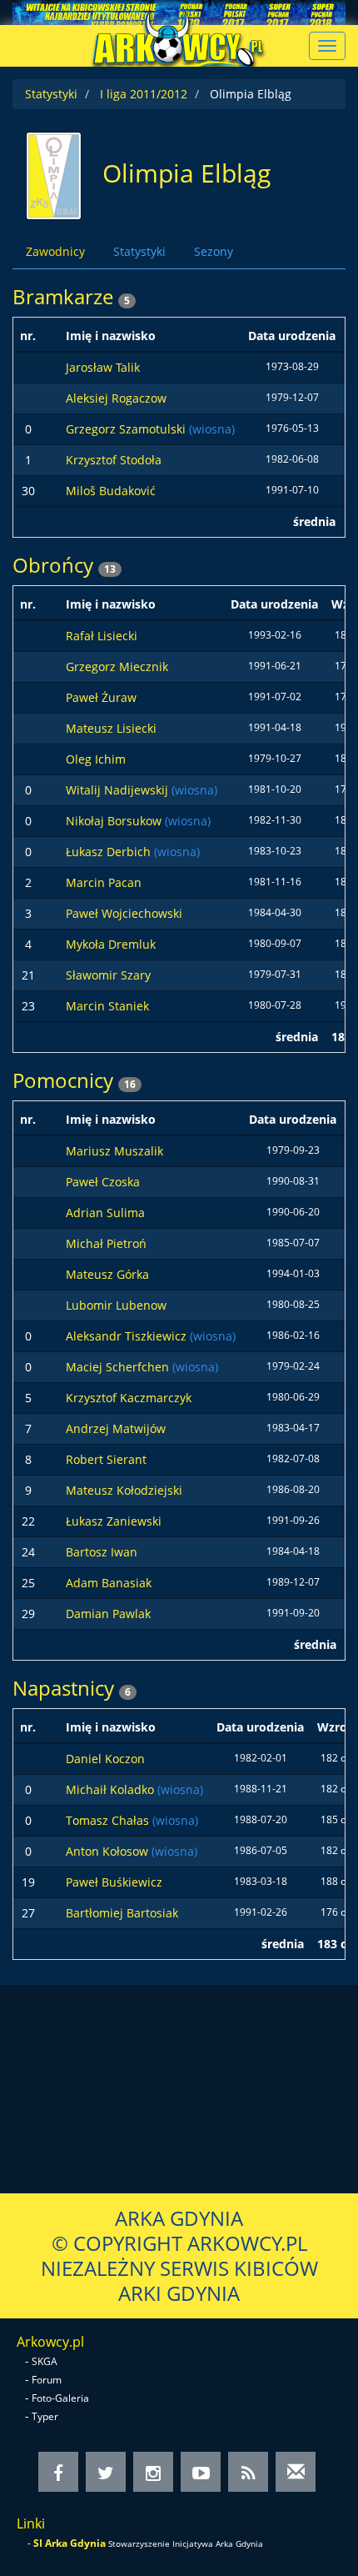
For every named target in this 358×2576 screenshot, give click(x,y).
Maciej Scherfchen (119, 1367)
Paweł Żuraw (101, 697)
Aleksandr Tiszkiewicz (128, 1336)
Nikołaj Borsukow (115, 821)
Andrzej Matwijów (116, 1428)
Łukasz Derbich (110, 852)
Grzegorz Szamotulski (127, 429)
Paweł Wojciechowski (124, 913)
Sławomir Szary (108, 975)
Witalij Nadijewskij (119, 790)
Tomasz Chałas (109, 1820)
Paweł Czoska (103, 1182)
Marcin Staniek (107, 1006)
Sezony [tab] (214, 251)
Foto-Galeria (60, 2398)
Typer (45, 2416)
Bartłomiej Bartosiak (122, 1913)
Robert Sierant (106, 1459)
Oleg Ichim (96, 759)
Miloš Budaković (111, 491)
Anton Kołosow (109, 1851)
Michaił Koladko (112, 1789)
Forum (47, 2380)
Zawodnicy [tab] (55, 251)
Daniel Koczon (105, 1759)
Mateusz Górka (107, 1274)
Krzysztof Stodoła (114, 460)
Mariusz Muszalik (114, 1151)
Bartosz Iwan (102, 1552)
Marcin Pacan (104, 882)
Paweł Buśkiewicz (114, 1882)
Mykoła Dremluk (111, 944)
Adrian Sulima (105, 1213)
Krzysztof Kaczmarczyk (129, 1398)
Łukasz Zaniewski (114, 1521)
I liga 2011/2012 (144, 94)
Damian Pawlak (108, 1614)
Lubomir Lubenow (116, 1305)
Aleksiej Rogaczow (116, 398)
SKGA (45, 2361)
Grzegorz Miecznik (117, 667)
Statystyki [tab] (139, 251)
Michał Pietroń (106, 1243)
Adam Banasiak (109, 1583)
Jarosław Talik (103, 367)
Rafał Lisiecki (102, 636)
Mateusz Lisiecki (111, 728)
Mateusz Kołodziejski (124, 1490)
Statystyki (51, 94)
